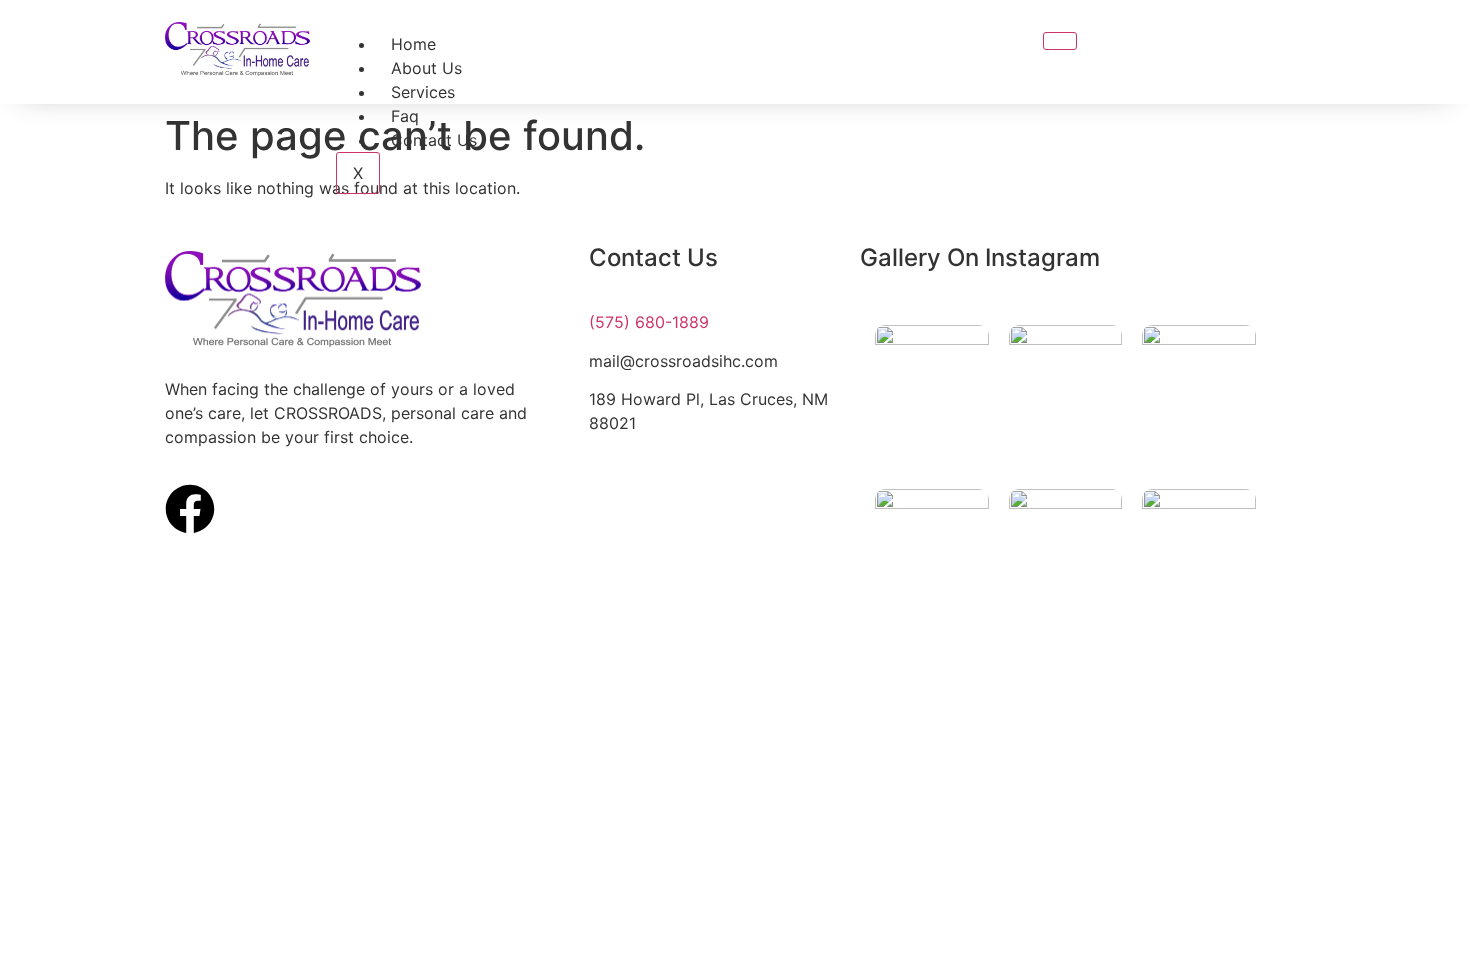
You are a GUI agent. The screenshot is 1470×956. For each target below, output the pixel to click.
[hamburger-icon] (1060, 41)
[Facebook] (190, 509)
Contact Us (434, 140)
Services (423, 92)
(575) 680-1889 (649, 322)
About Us (426, 68)
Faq (405, 116)
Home (413, 44)
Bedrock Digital (782, 677)
